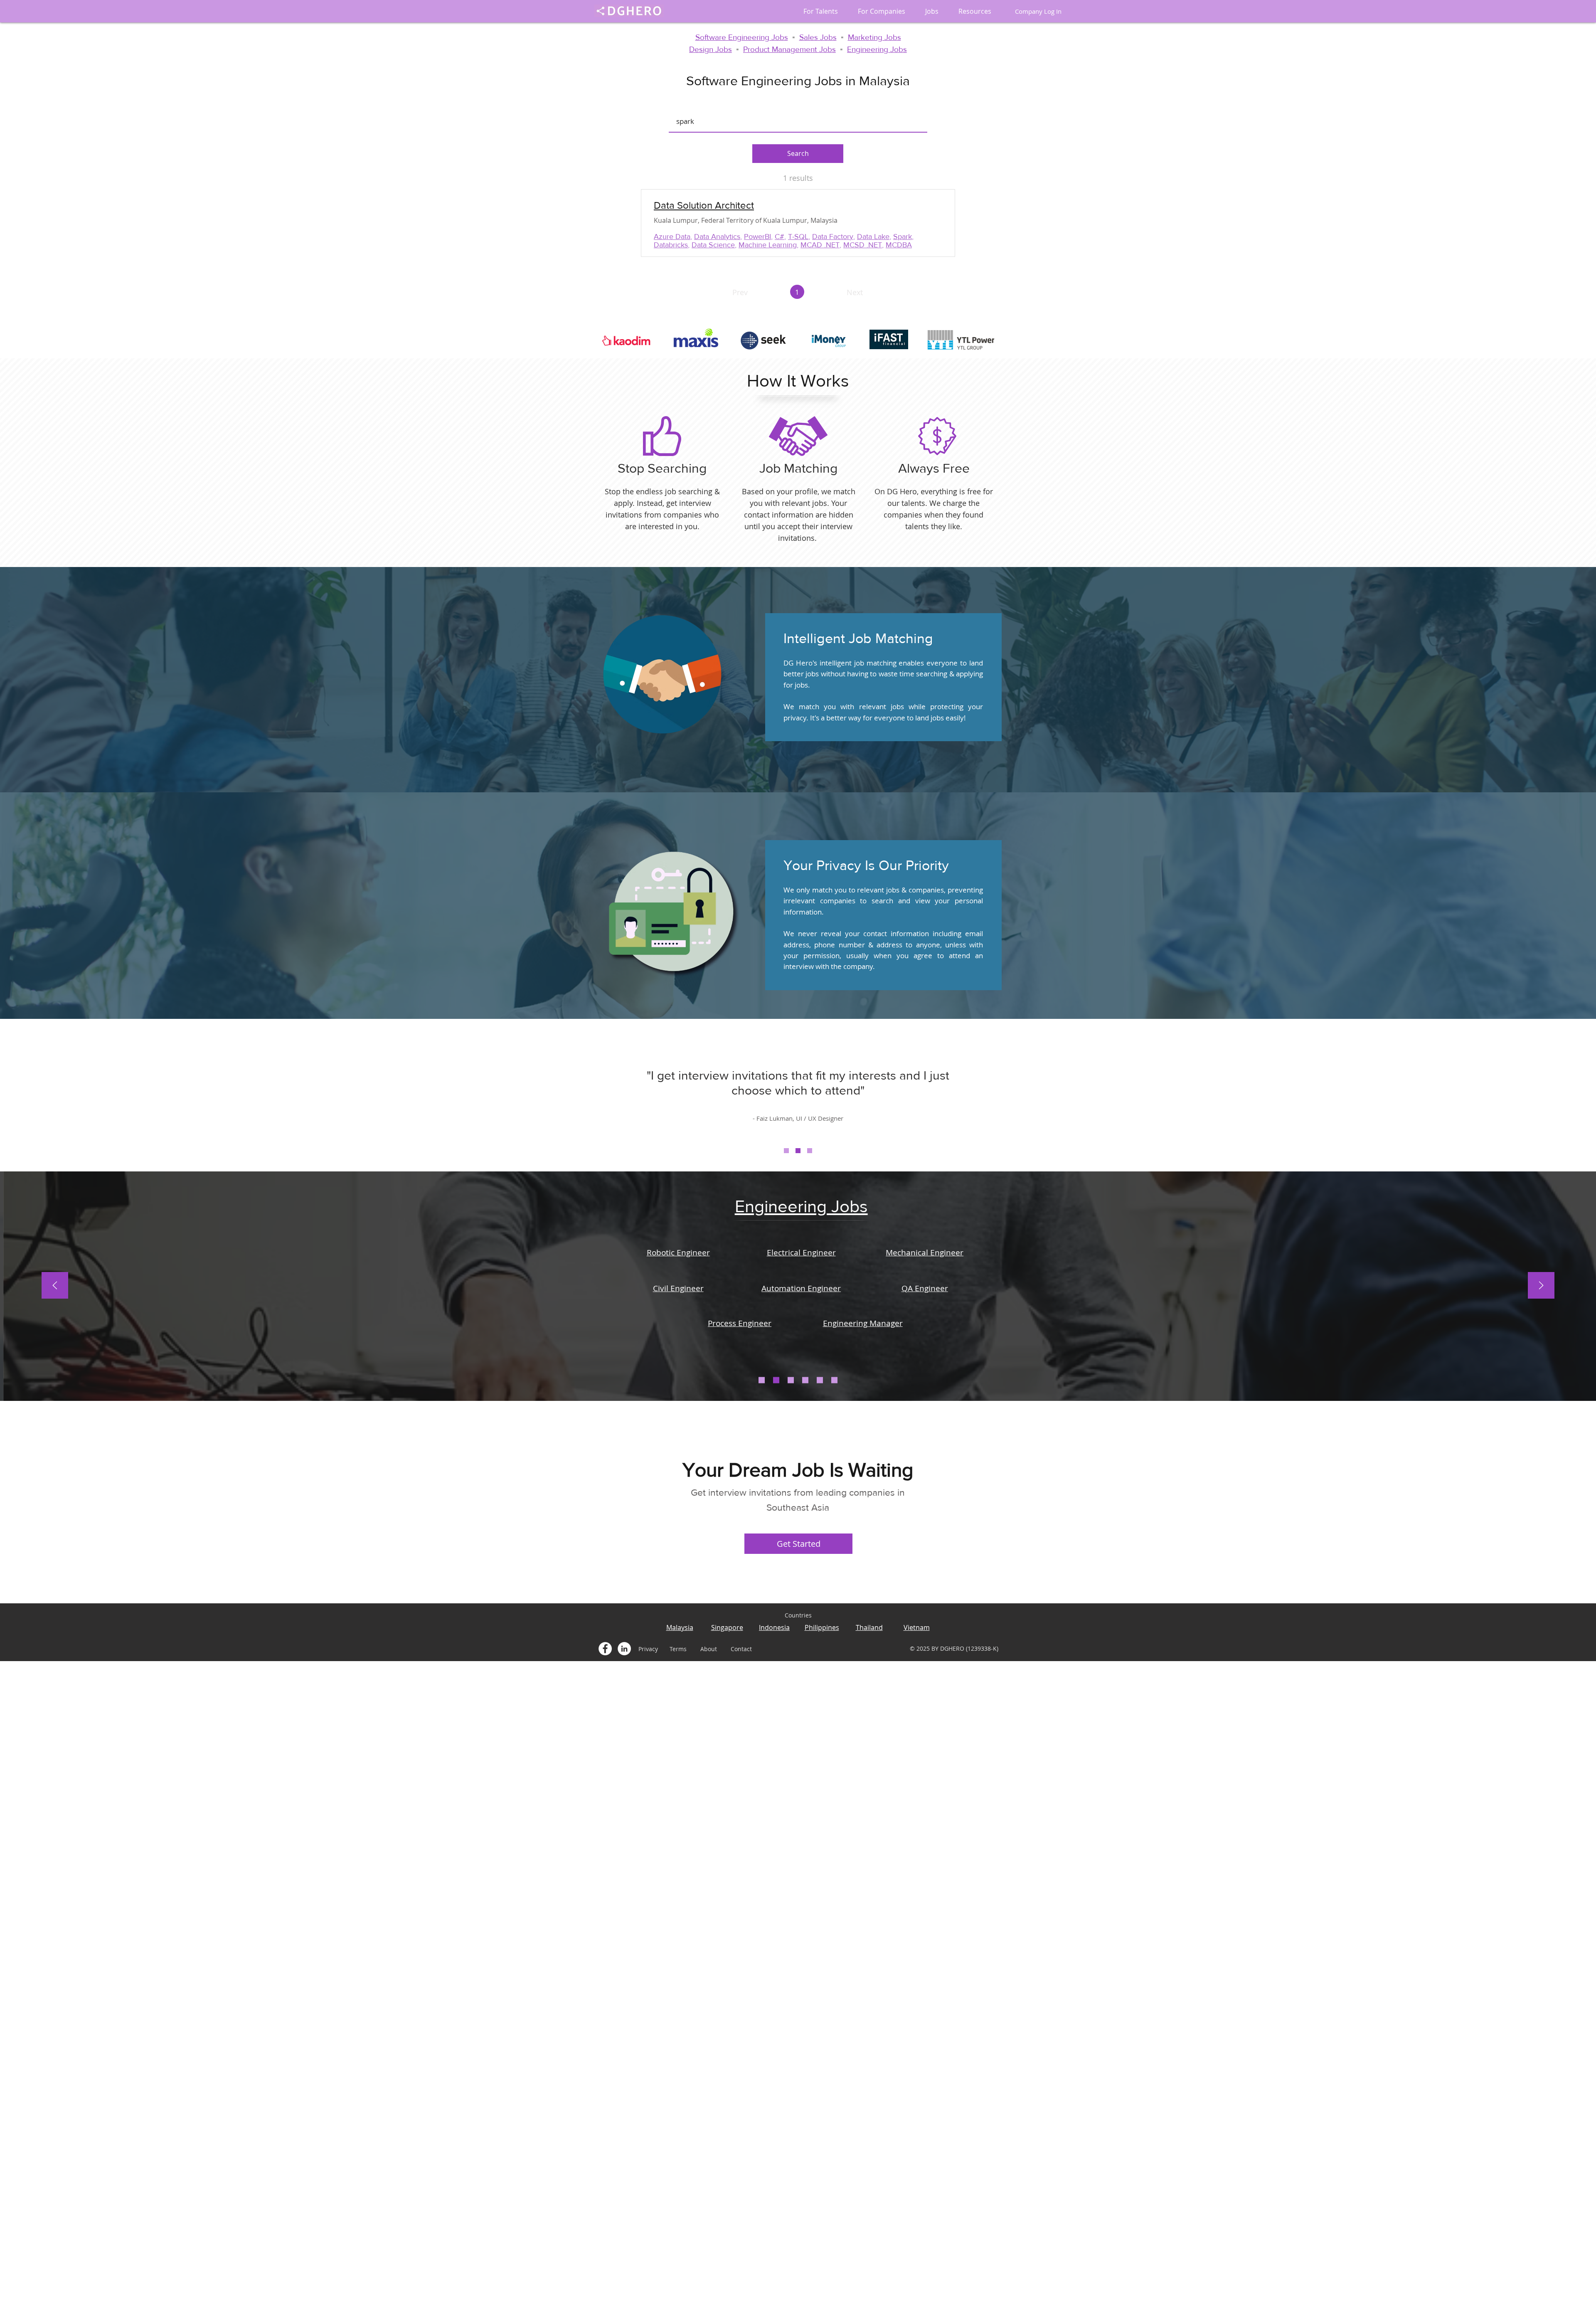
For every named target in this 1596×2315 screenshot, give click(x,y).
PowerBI (757, 237)
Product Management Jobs (789, 49)
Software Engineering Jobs (742, 37)
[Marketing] (805, 1380)
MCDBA (899, 245)
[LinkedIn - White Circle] (624, 1649)
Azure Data (672, 237)
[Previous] (55, 1286)
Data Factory (833, 237)
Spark (903, 237)
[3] (810, 1151)
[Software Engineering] (762, 1380)
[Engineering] (776, 1380)
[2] (798, 1151)
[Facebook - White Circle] (605, 1649)
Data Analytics (717, 237)
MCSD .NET (863, 245)
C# (780, 237)
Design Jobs (711, 49)
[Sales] (791, 1380)
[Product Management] (834, 1380)
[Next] (1541, 1286)
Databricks (671, 245)
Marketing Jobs (874, 37)
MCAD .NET (820, 245)
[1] (786, 1151)
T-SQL (798, 237)
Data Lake (873, 237)
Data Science (713, 245)
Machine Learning (768, 245)
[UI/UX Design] (820, 1380)
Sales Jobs (818, 37)
